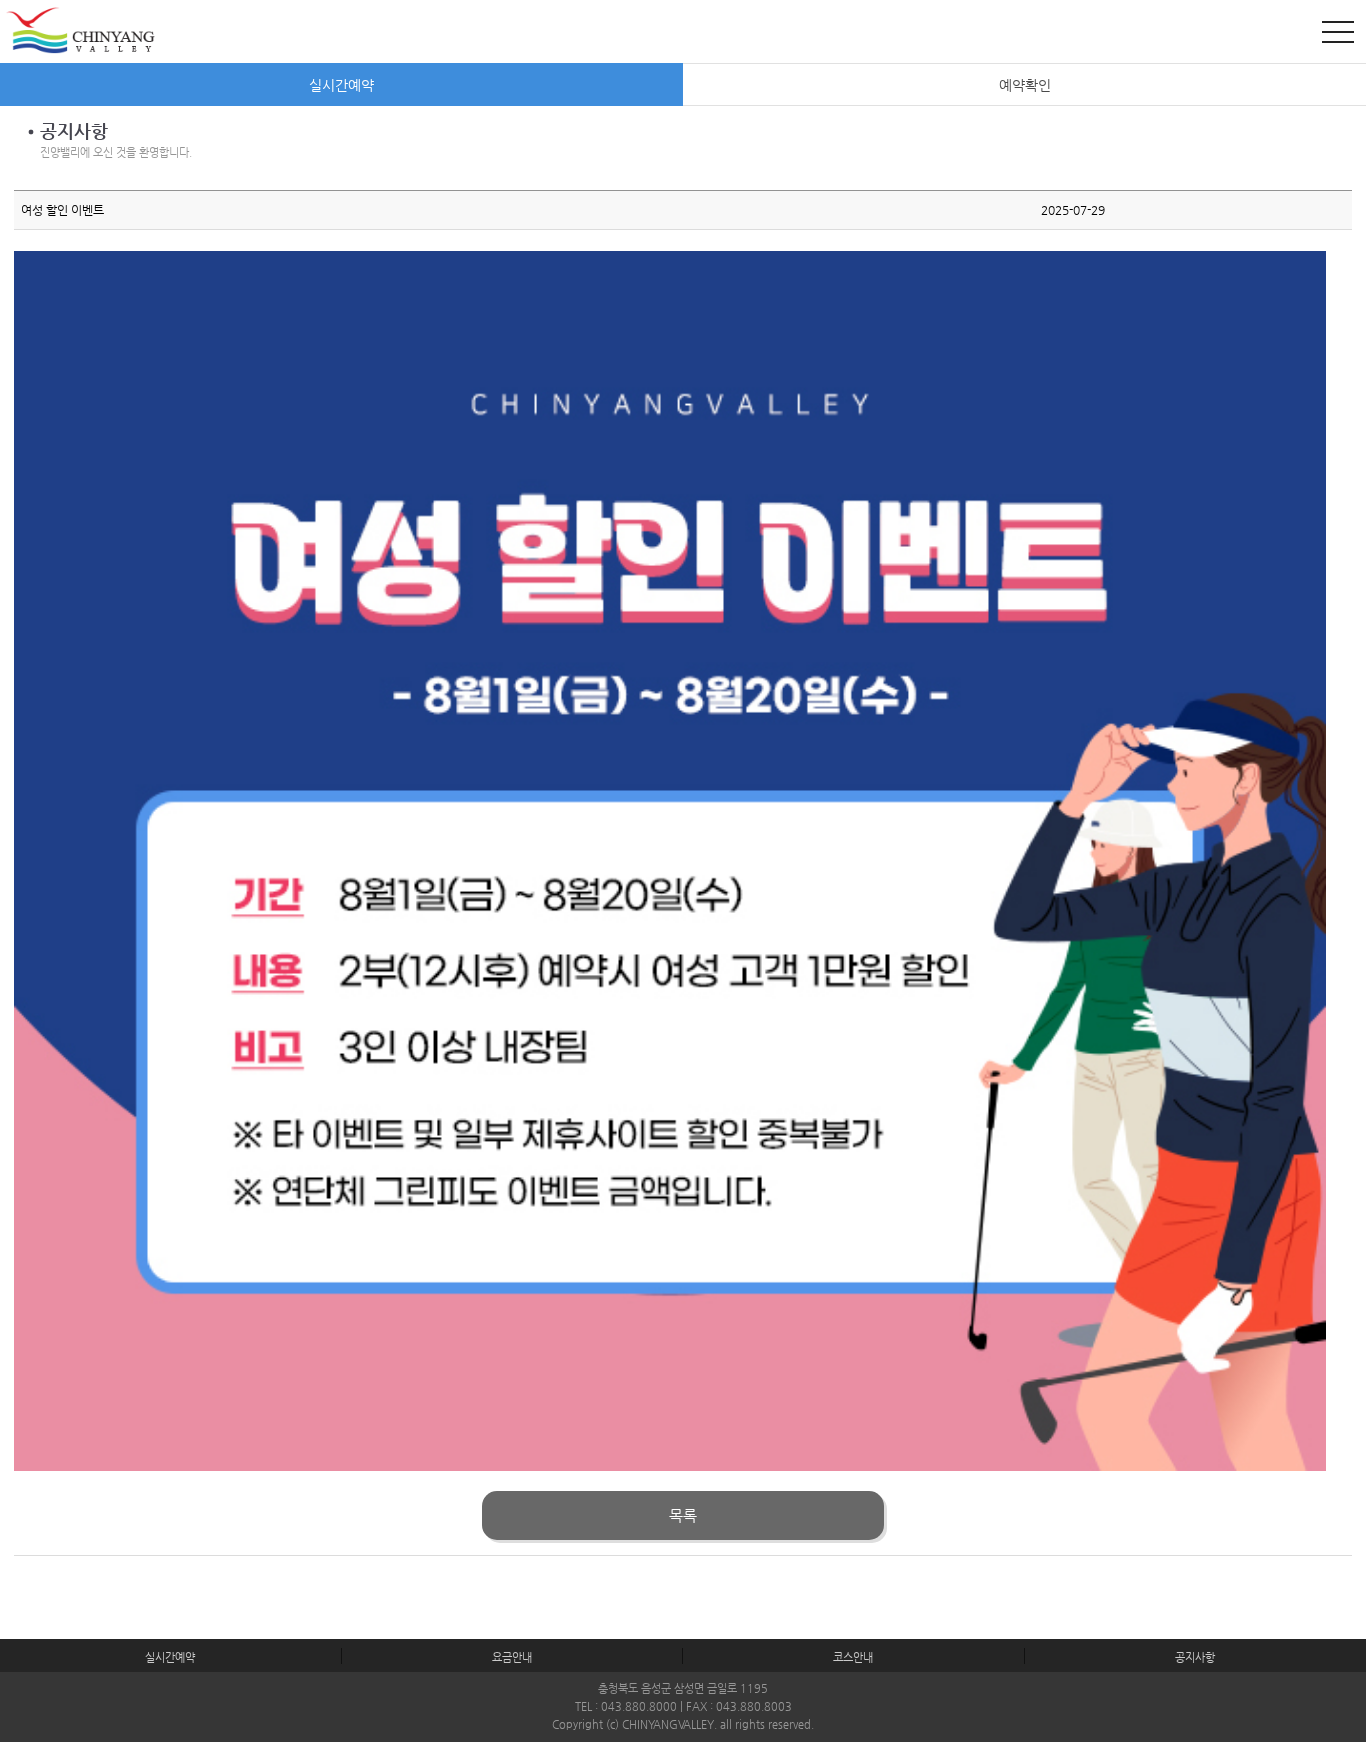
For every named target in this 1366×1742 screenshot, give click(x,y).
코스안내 (853, 1657)
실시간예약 (341, 85)
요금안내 (512, 1657)
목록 (683, 1516)
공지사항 (1195, 1657)
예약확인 (1025, 85)
